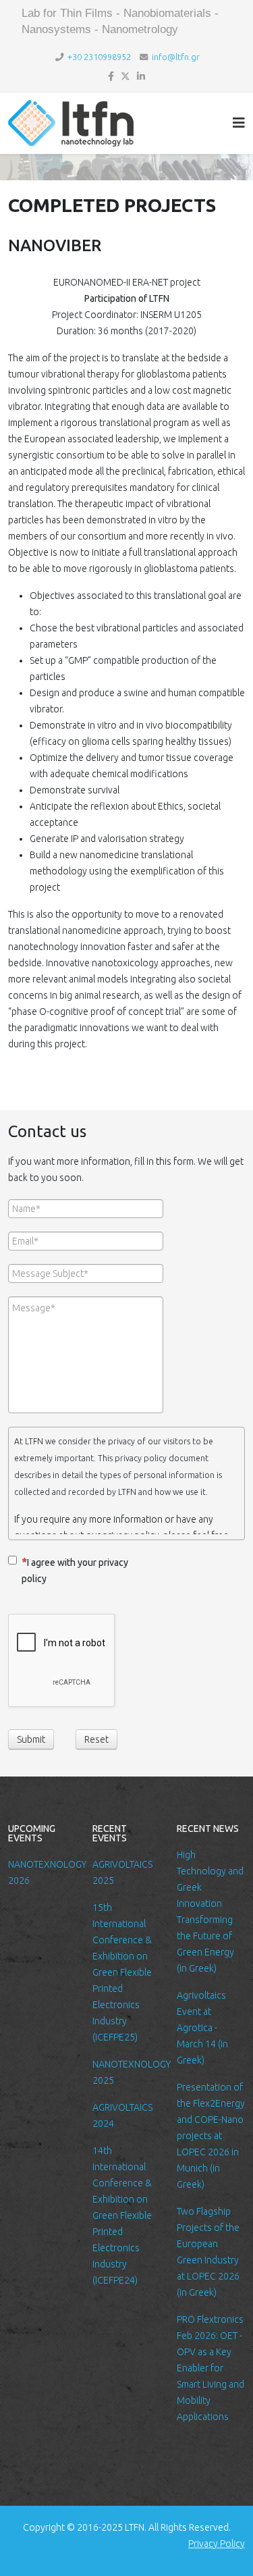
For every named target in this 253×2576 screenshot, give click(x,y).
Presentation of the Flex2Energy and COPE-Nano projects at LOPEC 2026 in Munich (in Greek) (211, 2136)
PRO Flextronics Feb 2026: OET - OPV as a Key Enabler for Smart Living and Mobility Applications (210, 2368)
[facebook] (111, 76)
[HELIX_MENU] (239, 123)
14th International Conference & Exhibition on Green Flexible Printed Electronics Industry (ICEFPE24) (122, 2215)
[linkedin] (141, 76)
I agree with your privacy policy (75, 1571)
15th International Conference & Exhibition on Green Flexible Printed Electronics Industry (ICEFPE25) (122, 1972)
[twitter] (125, 76)
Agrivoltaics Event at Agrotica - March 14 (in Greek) (202, 2028)
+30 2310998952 (99, 57)
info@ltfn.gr (176, 57)
